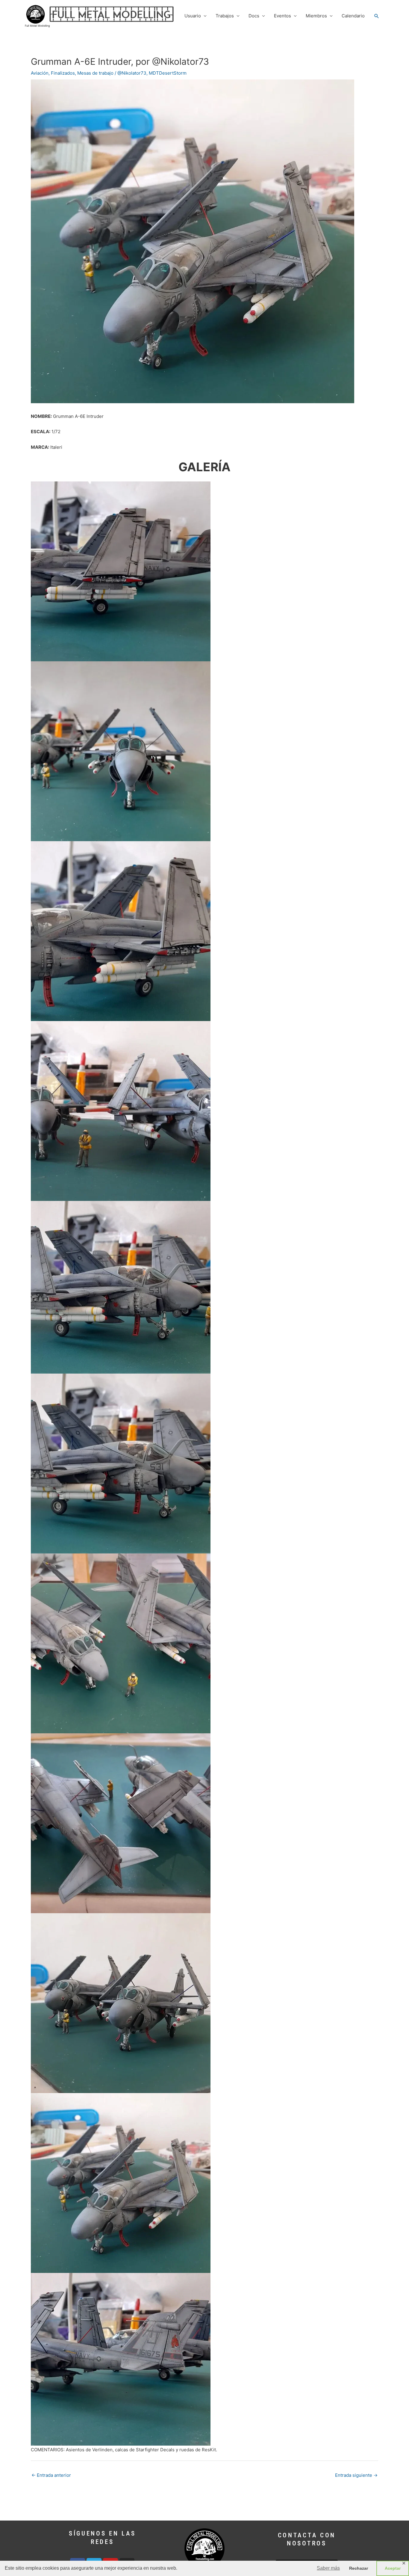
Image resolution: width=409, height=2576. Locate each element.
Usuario (193, 16)
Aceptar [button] (393, 2568)
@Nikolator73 (132, 73)
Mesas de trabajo (95, 73)
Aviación (40, 73)
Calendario (353, 16)
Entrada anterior (51, 2475)
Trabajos (225, 16)
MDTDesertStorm (168, 73)
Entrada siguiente (356, 2475)
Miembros (316, 16)
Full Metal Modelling (37, 26)
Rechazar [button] (359, 2568)
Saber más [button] (328, 2568)
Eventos (282, 16)
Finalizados (63, 73)
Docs (254, 16)
